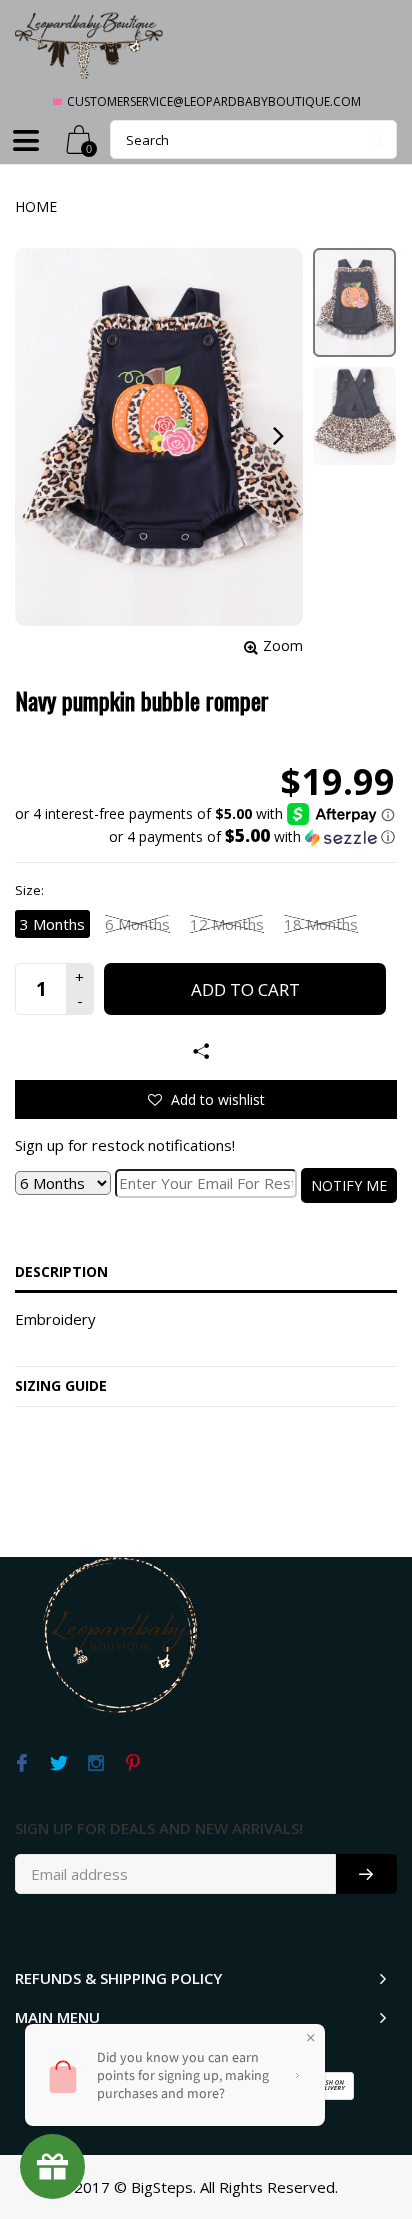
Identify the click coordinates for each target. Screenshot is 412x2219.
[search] (253, 139)
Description (61, 1271)
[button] (205, 837)
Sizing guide (61, 1385)
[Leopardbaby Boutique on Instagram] (95, 1764)
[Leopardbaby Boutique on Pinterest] (132, 1764)
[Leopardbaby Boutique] (90, 44)
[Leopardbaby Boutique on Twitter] (58, 1764)
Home (36, 206)
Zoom (283, 645)
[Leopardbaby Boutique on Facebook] (21, 1764)
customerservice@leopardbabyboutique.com (214, 101)
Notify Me (349, 1185)
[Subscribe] (366, 1874)
